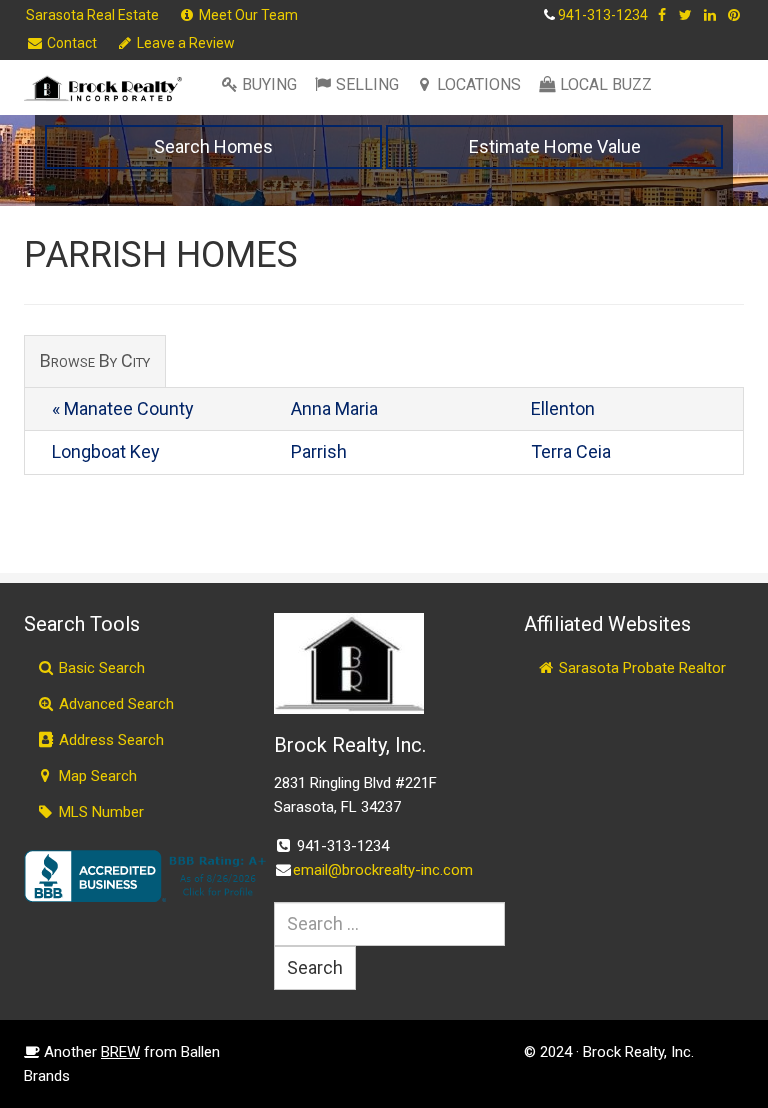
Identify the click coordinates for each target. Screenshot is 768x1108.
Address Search (109, 740)
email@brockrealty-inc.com (383, 870)
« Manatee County (123, 408)
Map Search (96, 776)
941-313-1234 (603, 15)
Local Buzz (606, 84)
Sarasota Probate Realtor (640, 668)
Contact (70, 43)
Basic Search (100, 668)
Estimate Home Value (555, 146)
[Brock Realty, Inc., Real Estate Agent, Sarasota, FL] (149, 876)
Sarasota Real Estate (92, 15)
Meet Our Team (247, 15)
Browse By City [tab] (95, 360)
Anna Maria (334, 408)
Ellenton (563, 408)
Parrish (319, 451)
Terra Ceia (571, 451)
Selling (367, 84)
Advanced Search (114, 704)
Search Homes (213, 146)
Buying (269, 84)
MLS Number (99, 812)
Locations (479, 84)
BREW (120, 1052)
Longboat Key (106, 451)
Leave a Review (184, 43)
